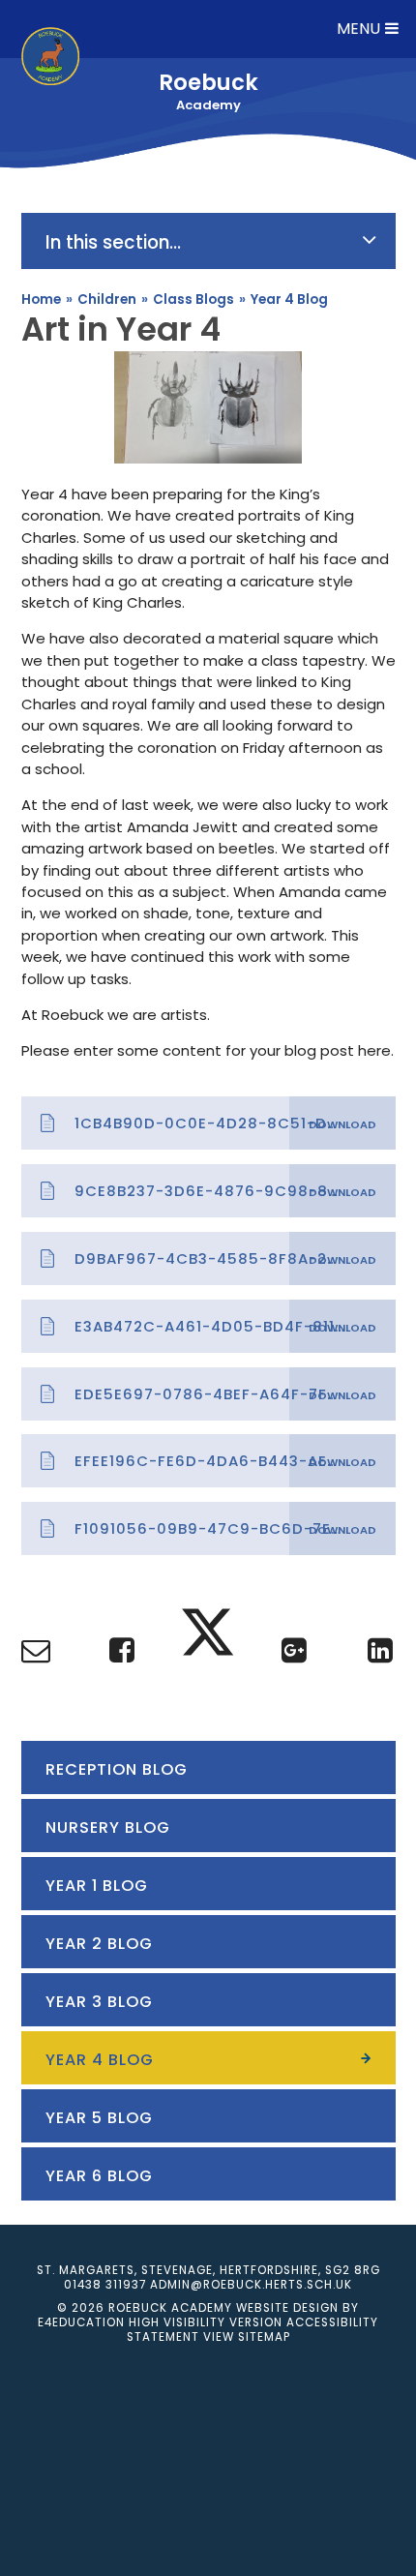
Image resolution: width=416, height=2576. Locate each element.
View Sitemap (247, 2337)
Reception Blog (117, 1769)
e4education (81, 2322)
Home (41, 300)
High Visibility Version (206, 2322)
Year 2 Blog (99, 1944)
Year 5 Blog (99, 2118)
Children (107, 300)
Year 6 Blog (99, 2176)
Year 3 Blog (99, 2002)
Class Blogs (193, 300)
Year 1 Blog (97, 1886)
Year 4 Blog (289, 300)
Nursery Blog (108, 1827)
